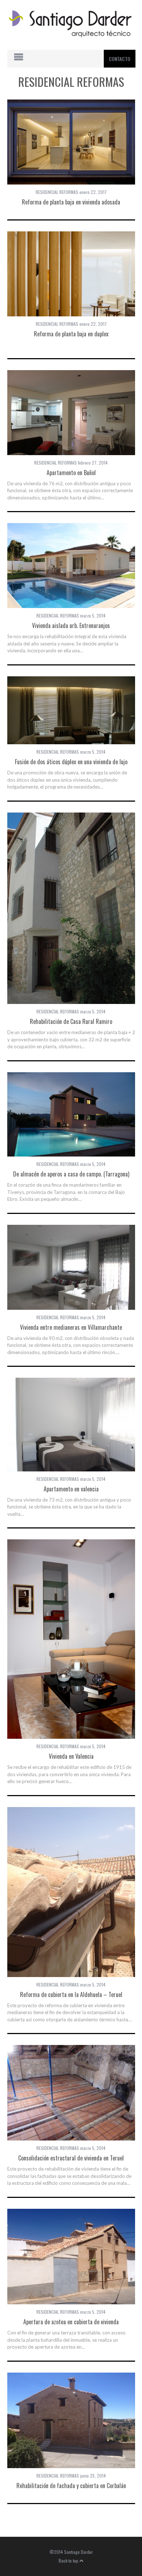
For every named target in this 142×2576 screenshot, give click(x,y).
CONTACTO (120, 59)
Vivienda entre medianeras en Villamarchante (71, 1327)
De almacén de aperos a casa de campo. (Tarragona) (71, 1174)
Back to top (69, 2561)
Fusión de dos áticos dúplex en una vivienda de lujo (71, 762)
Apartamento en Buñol (71, 473)
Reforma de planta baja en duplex (71, 334)
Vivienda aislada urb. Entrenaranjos (71, 625)
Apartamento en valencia (71, 1489)
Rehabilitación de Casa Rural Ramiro (71, 1021)
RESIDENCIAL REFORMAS (57, 192)
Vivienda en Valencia (71, 1756)
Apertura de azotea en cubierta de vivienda (71, 2322)
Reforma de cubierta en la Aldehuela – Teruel (71, 1994)
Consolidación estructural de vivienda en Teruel (71, 2158)
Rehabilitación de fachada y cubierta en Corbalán (71, 2486)
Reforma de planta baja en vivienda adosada (71, 202)
